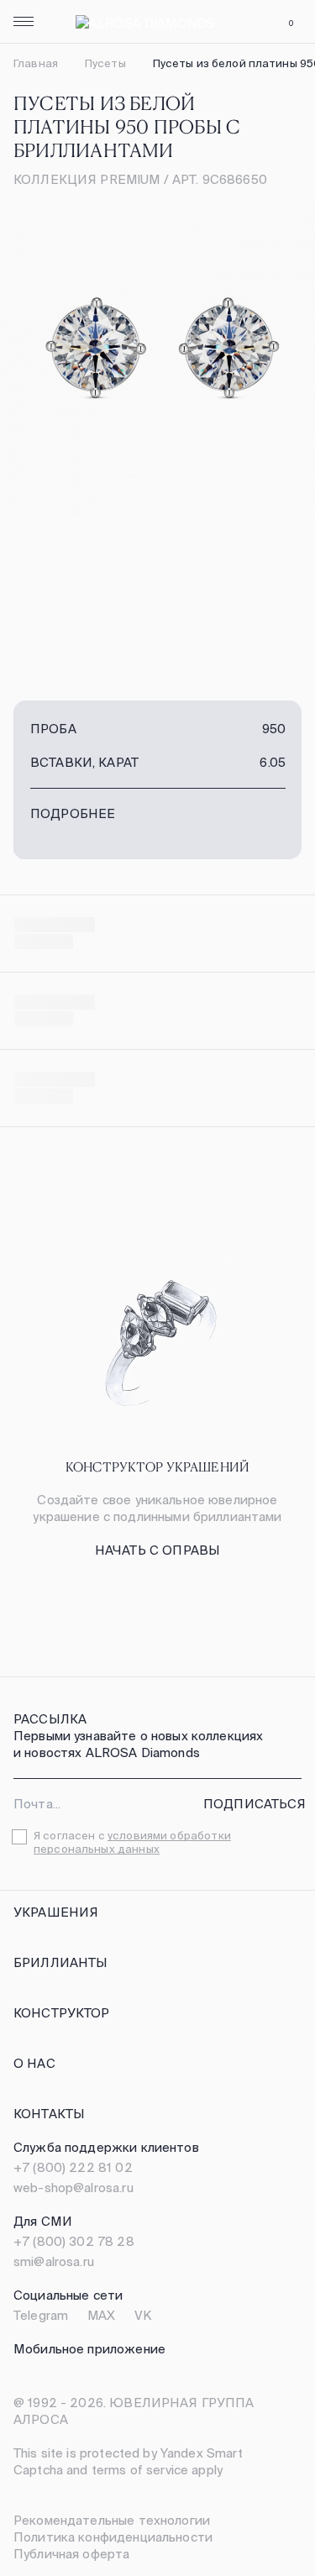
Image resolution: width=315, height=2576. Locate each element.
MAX (101, 2315)
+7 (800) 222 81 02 (73, 2167)
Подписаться (255, 1804)
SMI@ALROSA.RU (54, 2261)
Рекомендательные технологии (112, 2520)
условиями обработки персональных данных (132, 1842)
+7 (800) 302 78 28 (74, 2241)
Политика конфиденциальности (113, 2537)
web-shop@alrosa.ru (73, 2188)
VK (143, 2315)
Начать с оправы (157, 1550)
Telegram (41, 2315)
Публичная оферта (71, 2554)
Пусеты (105, 63)
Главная (36, 63)
